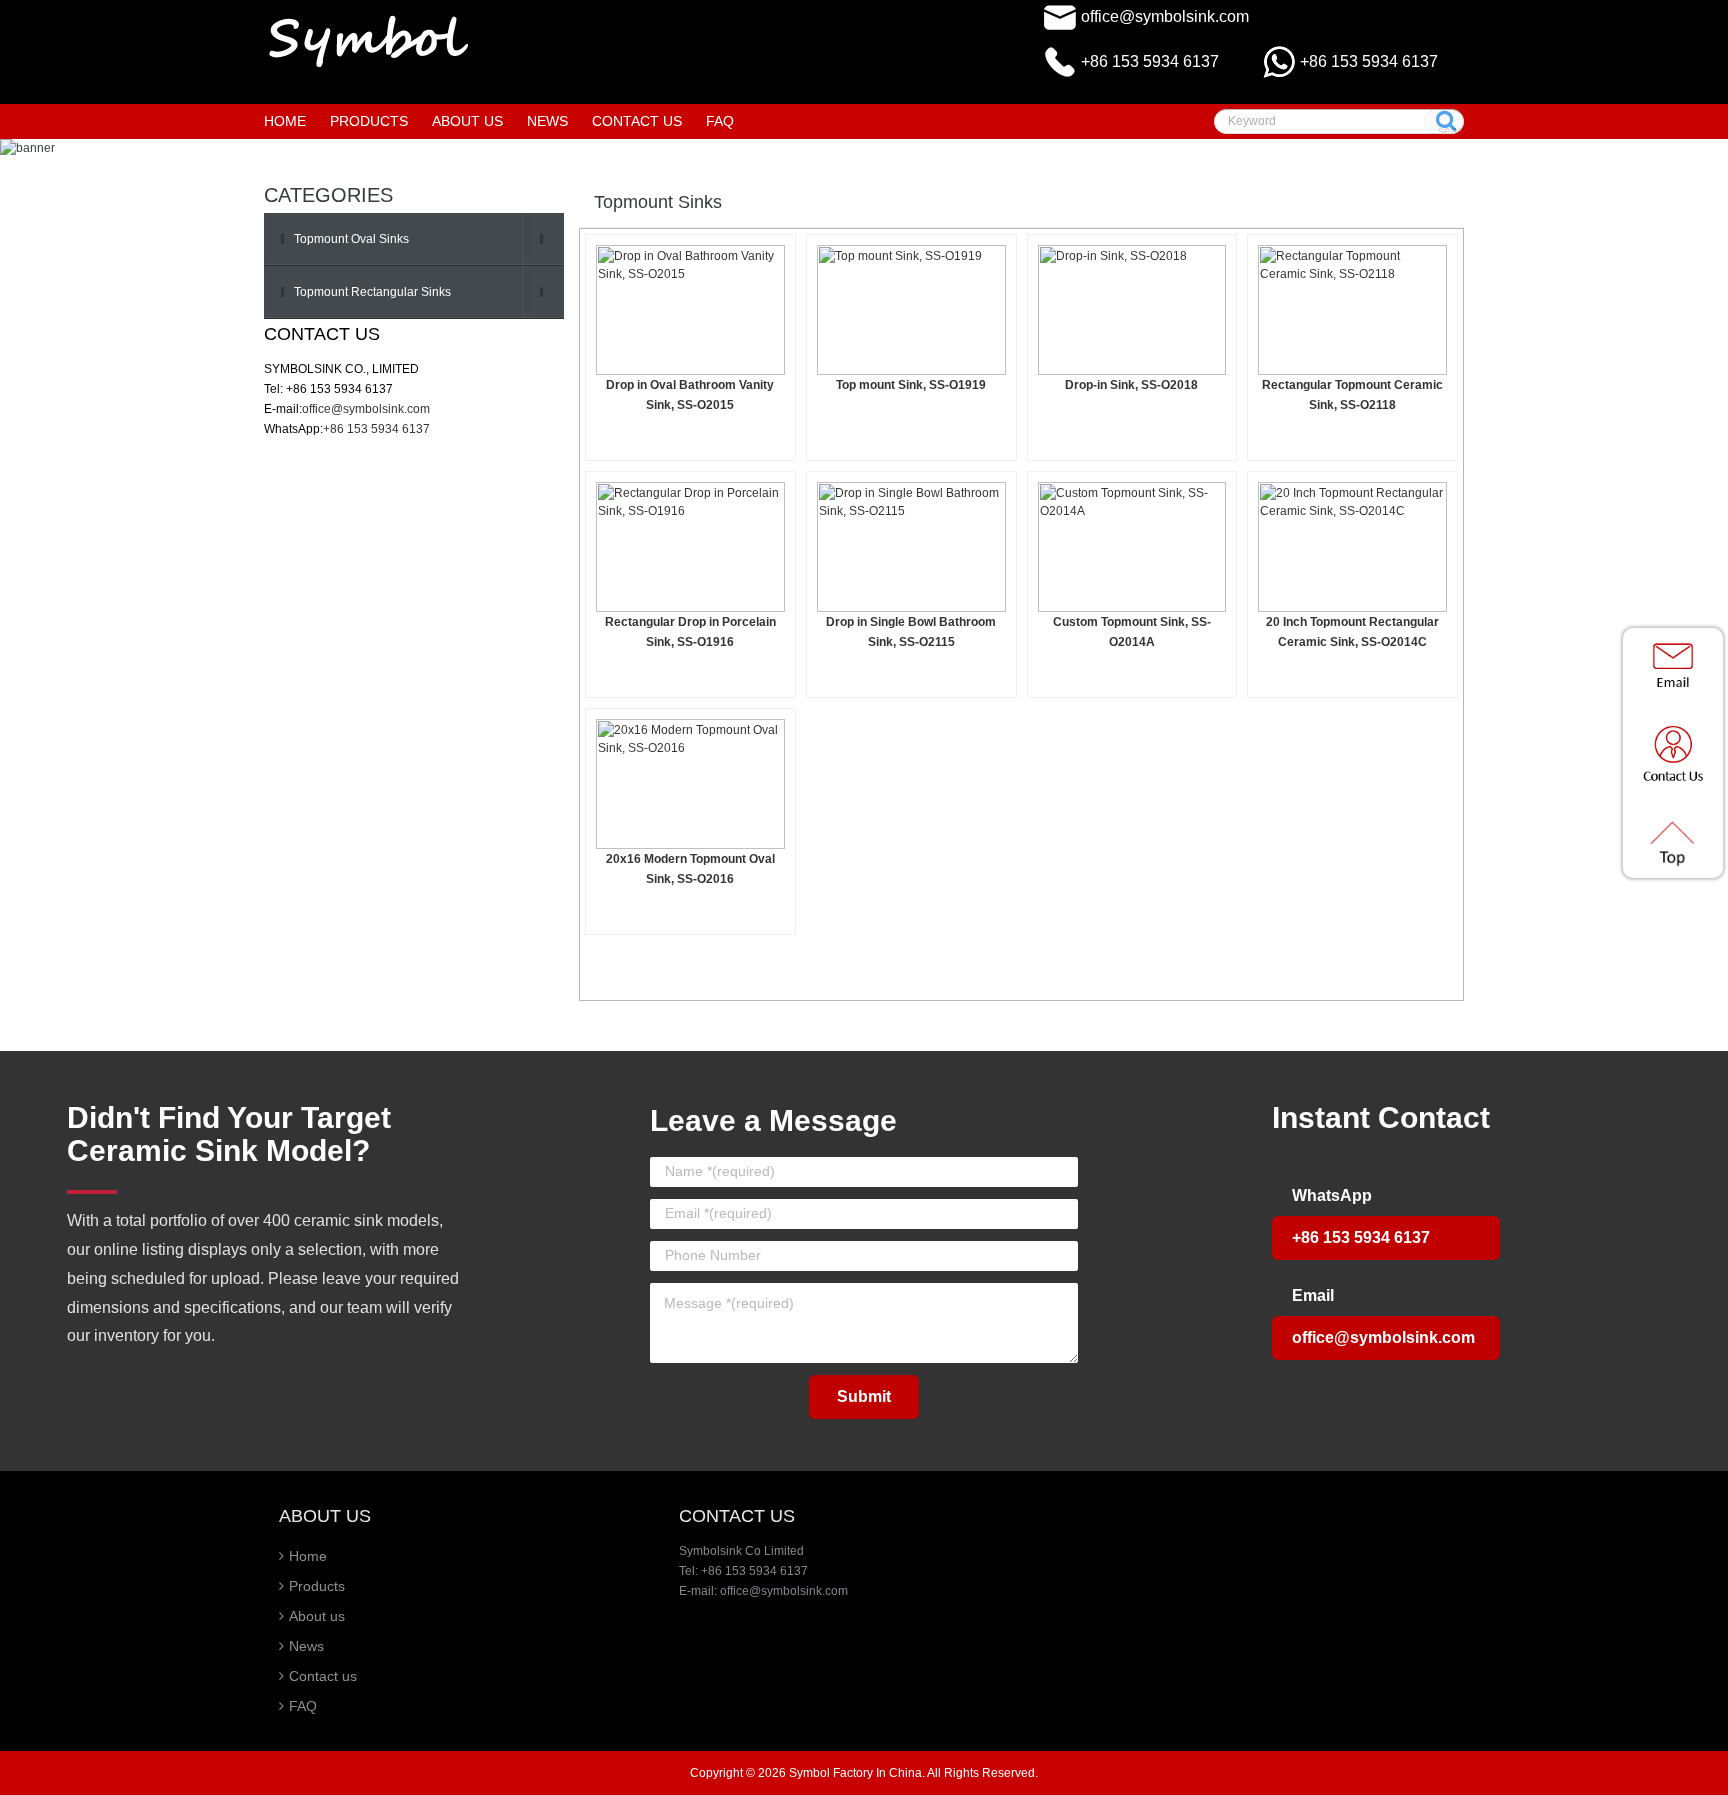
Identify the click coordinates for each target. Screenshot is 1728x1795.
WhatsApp (1332, 1195)
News (306, 1646)
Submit (864, 1396)
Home (285, 121)
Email (1313, 1295)
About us (317, 1616)
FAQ (303, 1706)
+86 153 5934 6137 (1369, 61)
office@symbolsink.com (1165, 16)
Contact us (323, 1676)
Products (317, 1586)
